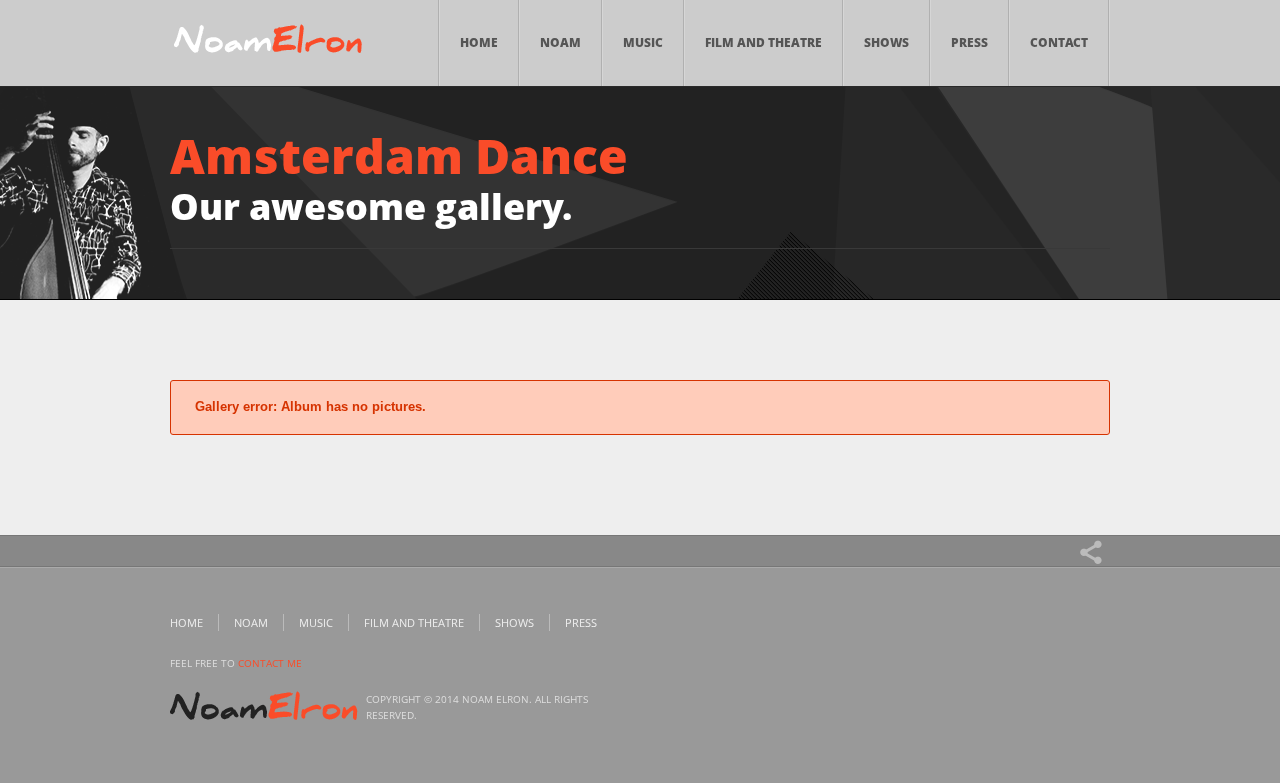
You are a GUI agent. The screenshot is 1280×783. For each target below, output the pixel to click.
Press (969, 42)
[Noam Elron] (267, 44)
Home (479, 42)
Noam (560, 42)
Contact (1059, 42)
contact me (270, 663)
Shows (886, 42)
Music (643, 42)
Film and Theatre (763, 42)
